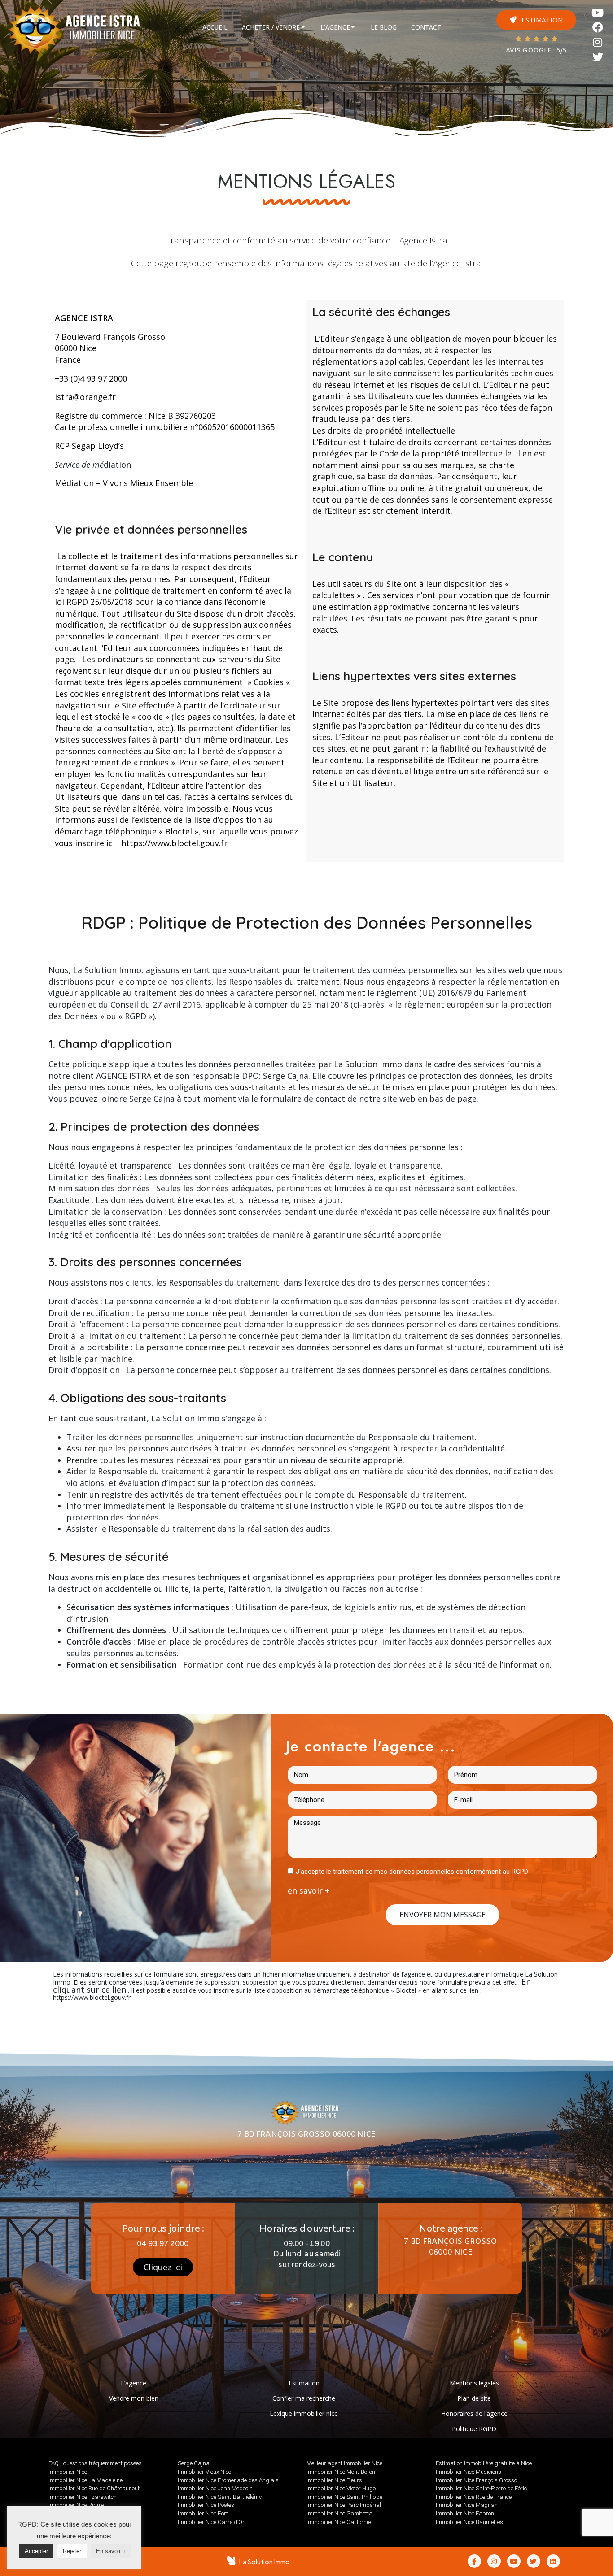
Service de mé (79, 465)
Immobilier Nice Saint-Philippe (344, 2497)
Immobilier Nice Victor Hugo (341, 2488)
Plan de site (474, 2398)
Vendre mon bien (134, 2398)
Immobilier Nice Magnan (467, 2505)
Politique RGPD (474, 2429)
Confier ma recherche (304, 2398)
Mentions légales (474, 2383)
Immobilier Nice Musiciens (469, 2472)
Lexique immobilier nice (304, 2413)
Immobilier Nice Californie (339, 2522)
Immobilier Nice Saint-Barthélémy (220, 2497)
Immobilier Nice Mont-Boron (341, 2472)
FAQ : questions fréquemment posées (95, 2463)
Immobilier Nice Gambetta (339, 2513)
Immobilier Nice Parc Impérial (344, 2505)
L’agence (134, 2383)
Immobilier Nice (68, 2472)
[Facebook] (598, 28)
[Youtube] (598, 13)
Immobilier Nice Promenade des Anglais (228, 2480)
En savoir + (111, 2551)
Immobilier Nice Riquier (77, 2505)
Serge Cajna (194, 2463)
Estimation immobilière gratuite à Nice (484, 2463)
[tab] (215, 27)
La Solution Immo (265, 2562)
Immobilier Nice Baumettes (469, 2522)
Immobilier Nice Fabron (465, 2513)
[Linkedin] (553, 2561)
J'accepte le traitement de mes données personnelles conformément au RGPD (412, 1872)
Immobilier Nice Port (203, 2513)
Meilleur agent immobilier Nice (344, 2463)
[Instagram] (598, 42)
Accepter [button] (36, 2551)
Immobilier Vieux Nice (204, 2472)
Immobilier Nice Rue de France (474, 2497)
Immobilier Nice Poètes (206, 2505)
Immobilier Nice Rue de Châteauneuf (94, 2488)
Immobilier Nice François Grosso (476, 2480)
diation (117, 465)
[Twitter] (598, 57)
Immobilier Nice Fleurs (334, 2480)
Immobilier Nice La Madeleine (85, 2480)
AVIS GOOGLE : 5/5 (536, 51)
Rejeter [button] (72, 2551)
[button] (536, 20)
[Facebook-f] (474, 2561)
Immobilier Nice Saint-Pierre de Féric (481, 2488)
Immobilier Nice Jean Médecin (215, 2488)
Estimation (304, 2383)
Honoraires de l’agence (474, 2413)
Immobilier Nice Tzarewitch (83, 2497)
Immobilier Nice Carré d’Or (211, 2522)
